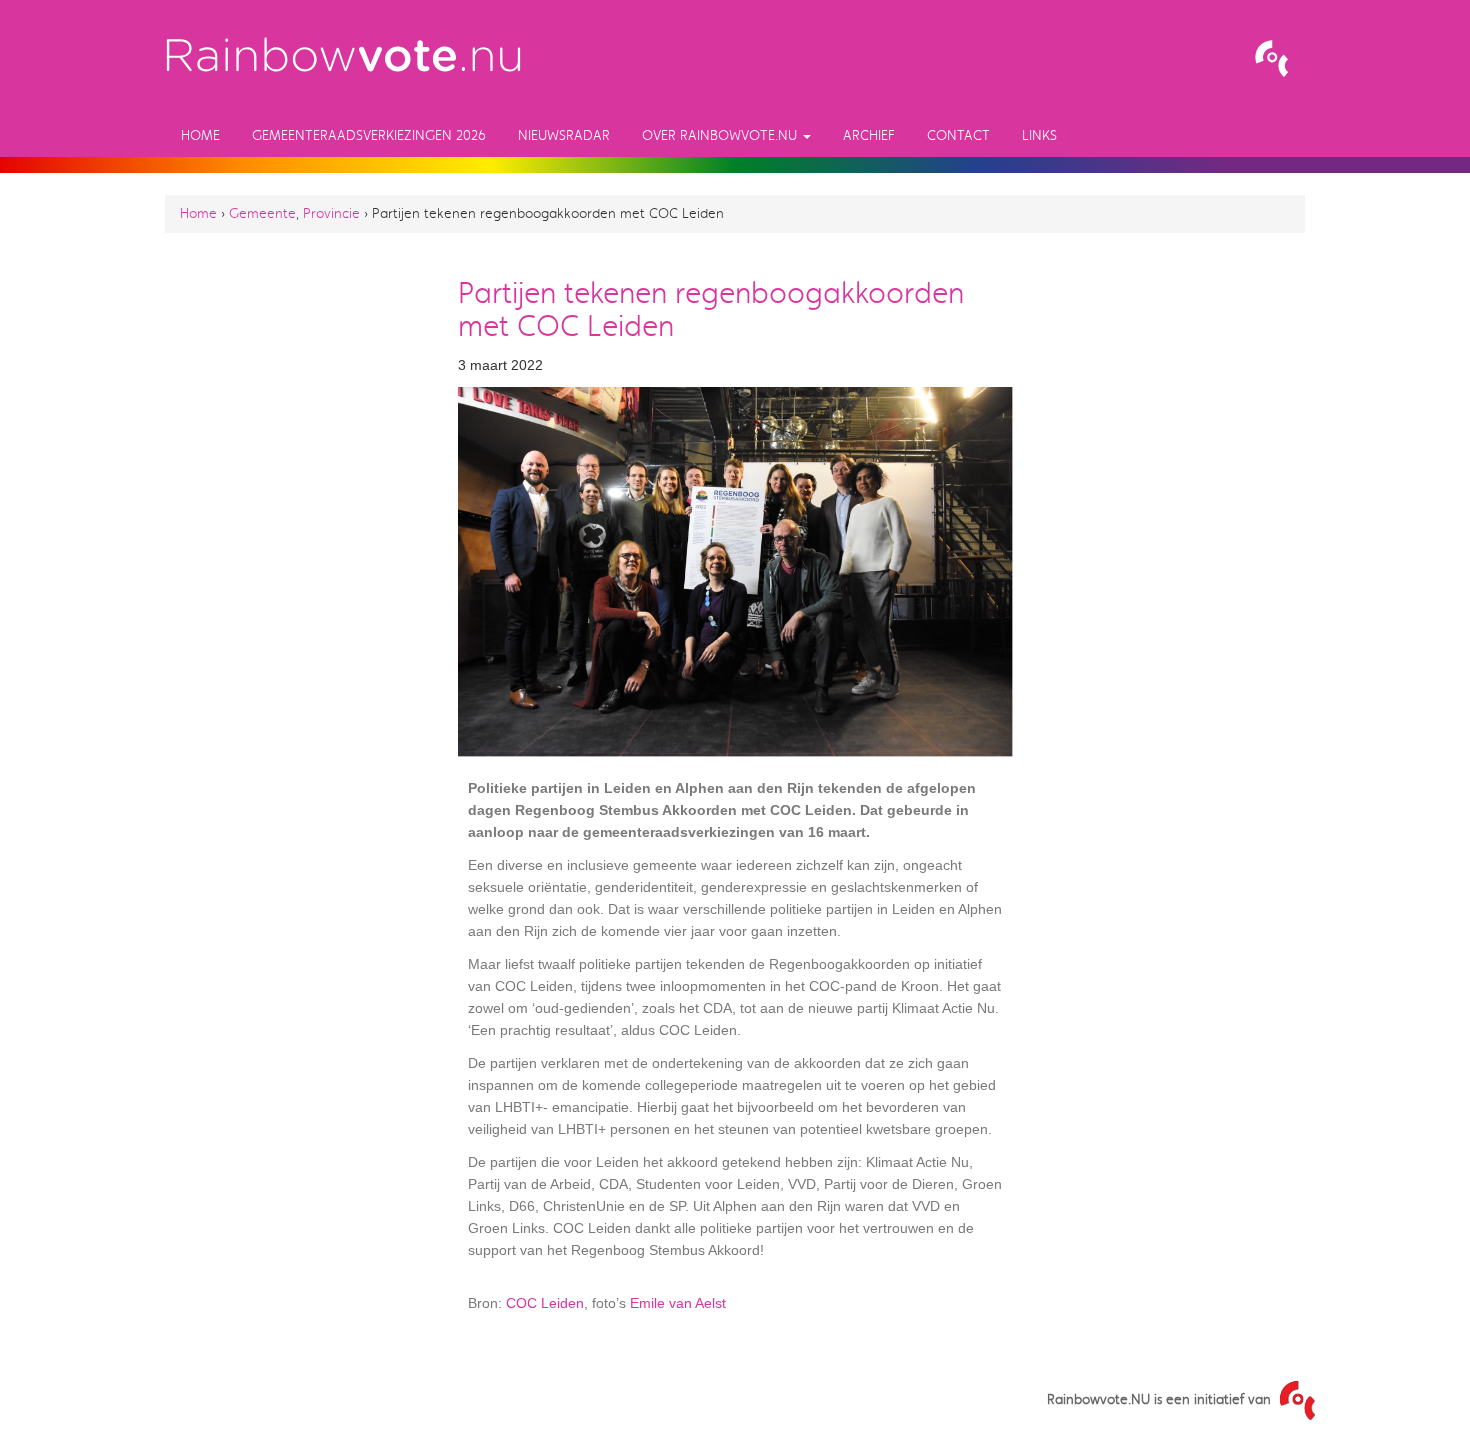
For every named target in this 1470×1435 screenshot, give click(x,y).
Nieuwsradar (564, 135)
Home (200, 135)
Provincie (331, 213)
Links (1039, 135)
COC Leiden (545, 1303)
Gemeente (262, 213)
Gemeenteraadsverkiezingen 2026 (369, 135)
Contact (958, 135)
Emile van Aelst (678, 1303)
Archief (869, 135)
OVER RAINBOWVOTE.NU (721, 135)
